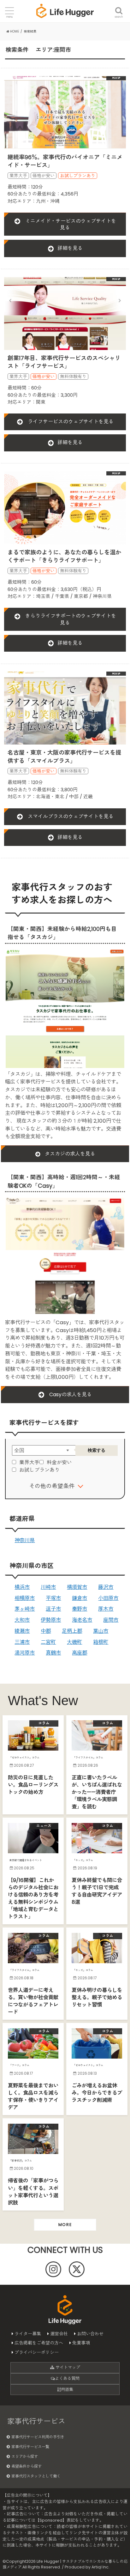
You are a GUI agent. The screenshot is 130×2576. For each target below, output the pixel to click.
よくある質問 (67, 2378)
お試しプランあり (39, 1470)
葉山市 (101, 1631)
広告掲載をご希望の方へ (39, 2343)
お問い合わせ (90, 2334)
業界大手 (29, 1462)
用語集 (67, 2389)
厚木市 (106, 1609)
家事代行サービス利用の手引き (38, 2437)
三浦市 (22, 1642)
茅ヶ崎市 (25, 1609)
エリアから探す (25, 2456)
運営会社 (59, 2334)
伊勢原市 (51, 1620)
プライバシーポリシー (37, 2352)
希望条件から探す (27, 2466)
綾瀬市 (22, 1631)
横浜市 (22, 1587)
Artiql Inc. (100, 2567)
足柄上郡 (72, 1631)
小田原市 (108, 1598)
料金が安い (59, 1462)
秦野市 (80, 1609)
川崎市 (48, 1587)
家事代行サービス (36, 2421)
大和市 (22, 1620)
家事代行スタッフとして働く (36, 2476)
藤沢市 (106, 1587)
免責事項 (81, 2343)
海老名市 (82, 1620)
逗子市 (53, 1609)
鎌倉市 (80, 1598)
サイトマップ (67, 2367)
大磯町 (74, 1642)
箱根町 (101, 1642)
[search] (119, 7)
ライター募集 (28, 2334)
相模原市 (25, 1598)
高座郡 (80, 1653)
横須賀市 (77, 1587)
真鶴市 (53, 1653)
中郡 (46, 1631)
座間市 (111, 1620)
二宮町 (48, 1642)
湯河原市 (25, 1653)
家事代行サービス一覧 (30, 2447)
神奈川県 (25, 1540)
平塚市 (53, 1598)
